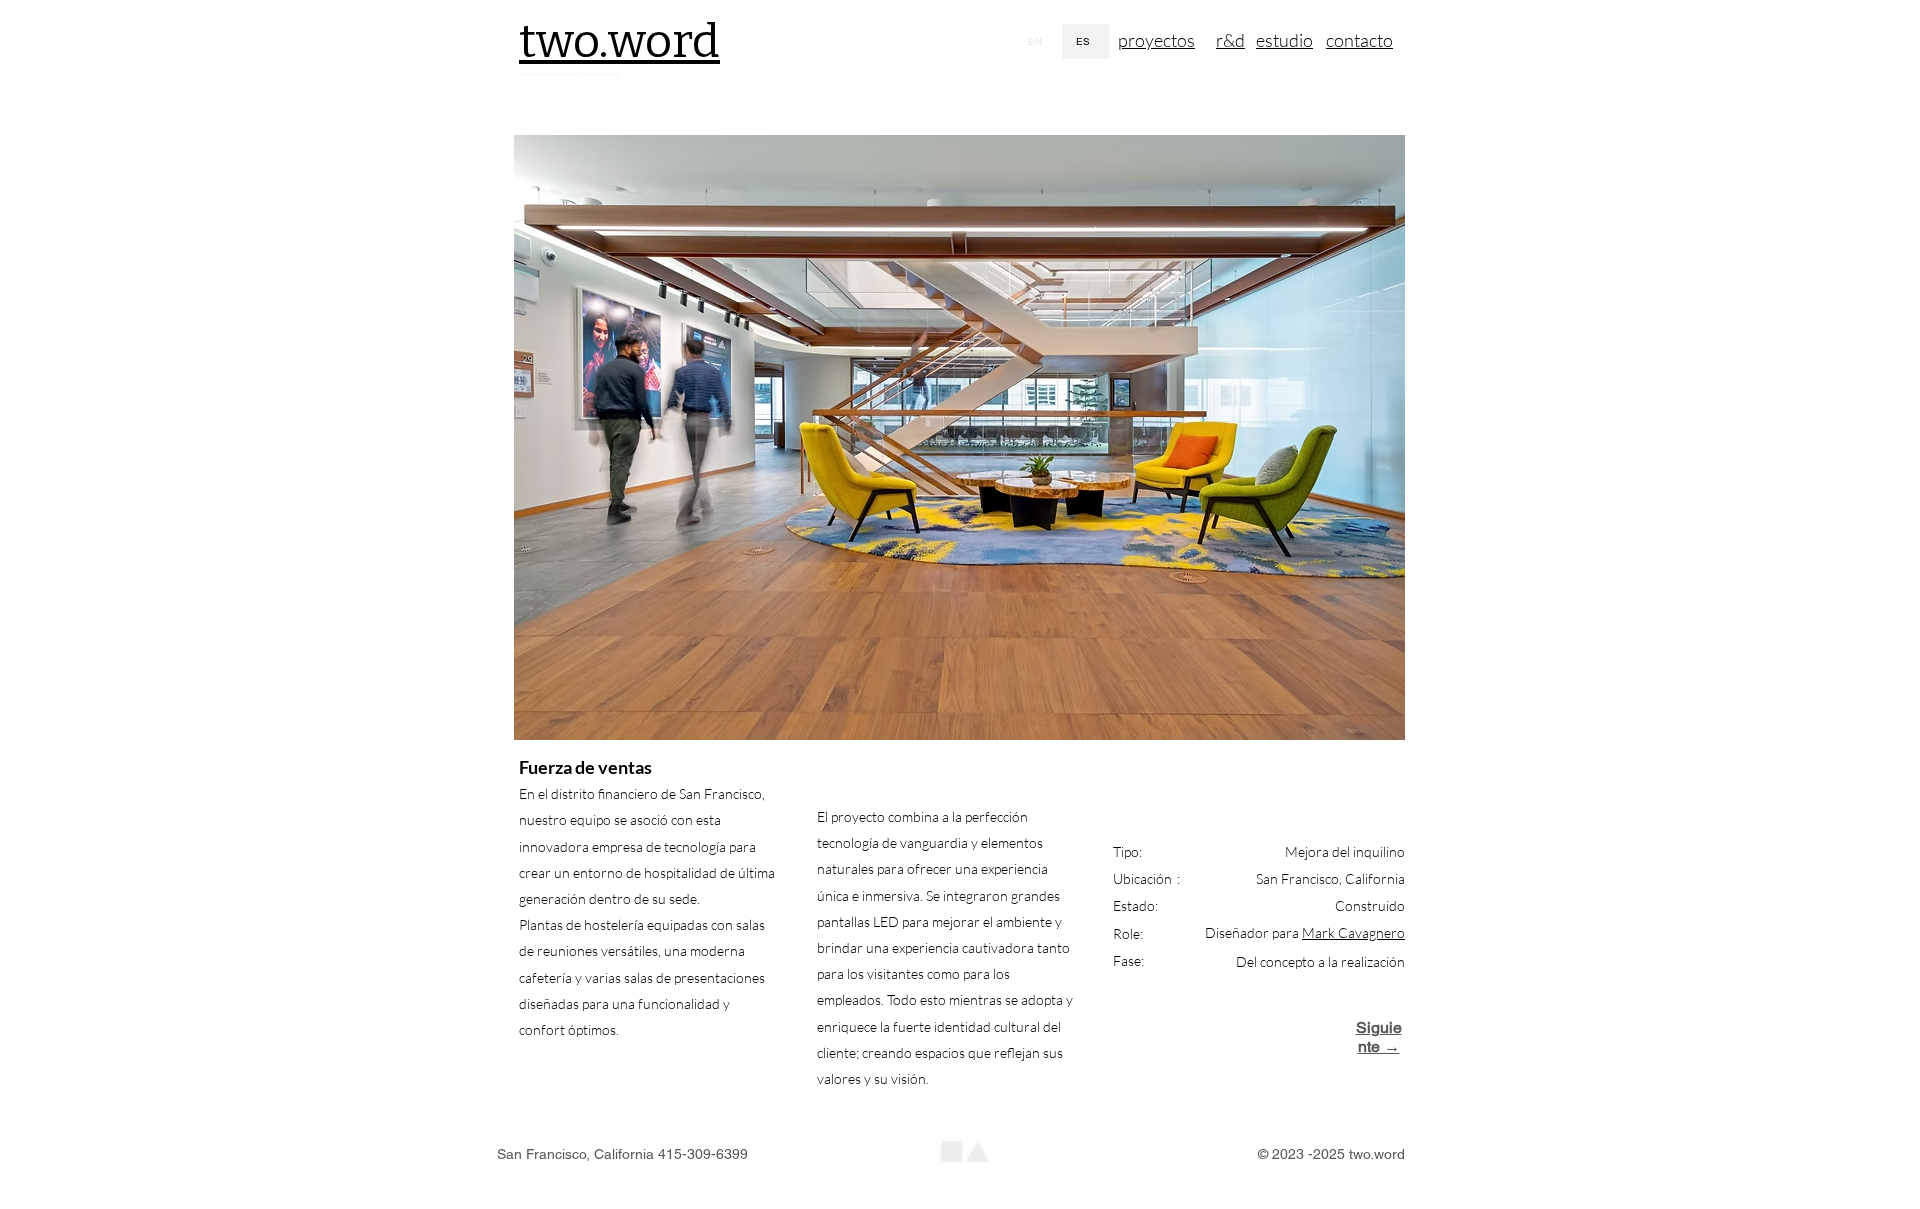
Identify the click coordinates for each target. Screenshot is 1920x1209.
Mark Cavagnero (1353, 932)
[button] (959, 437)
